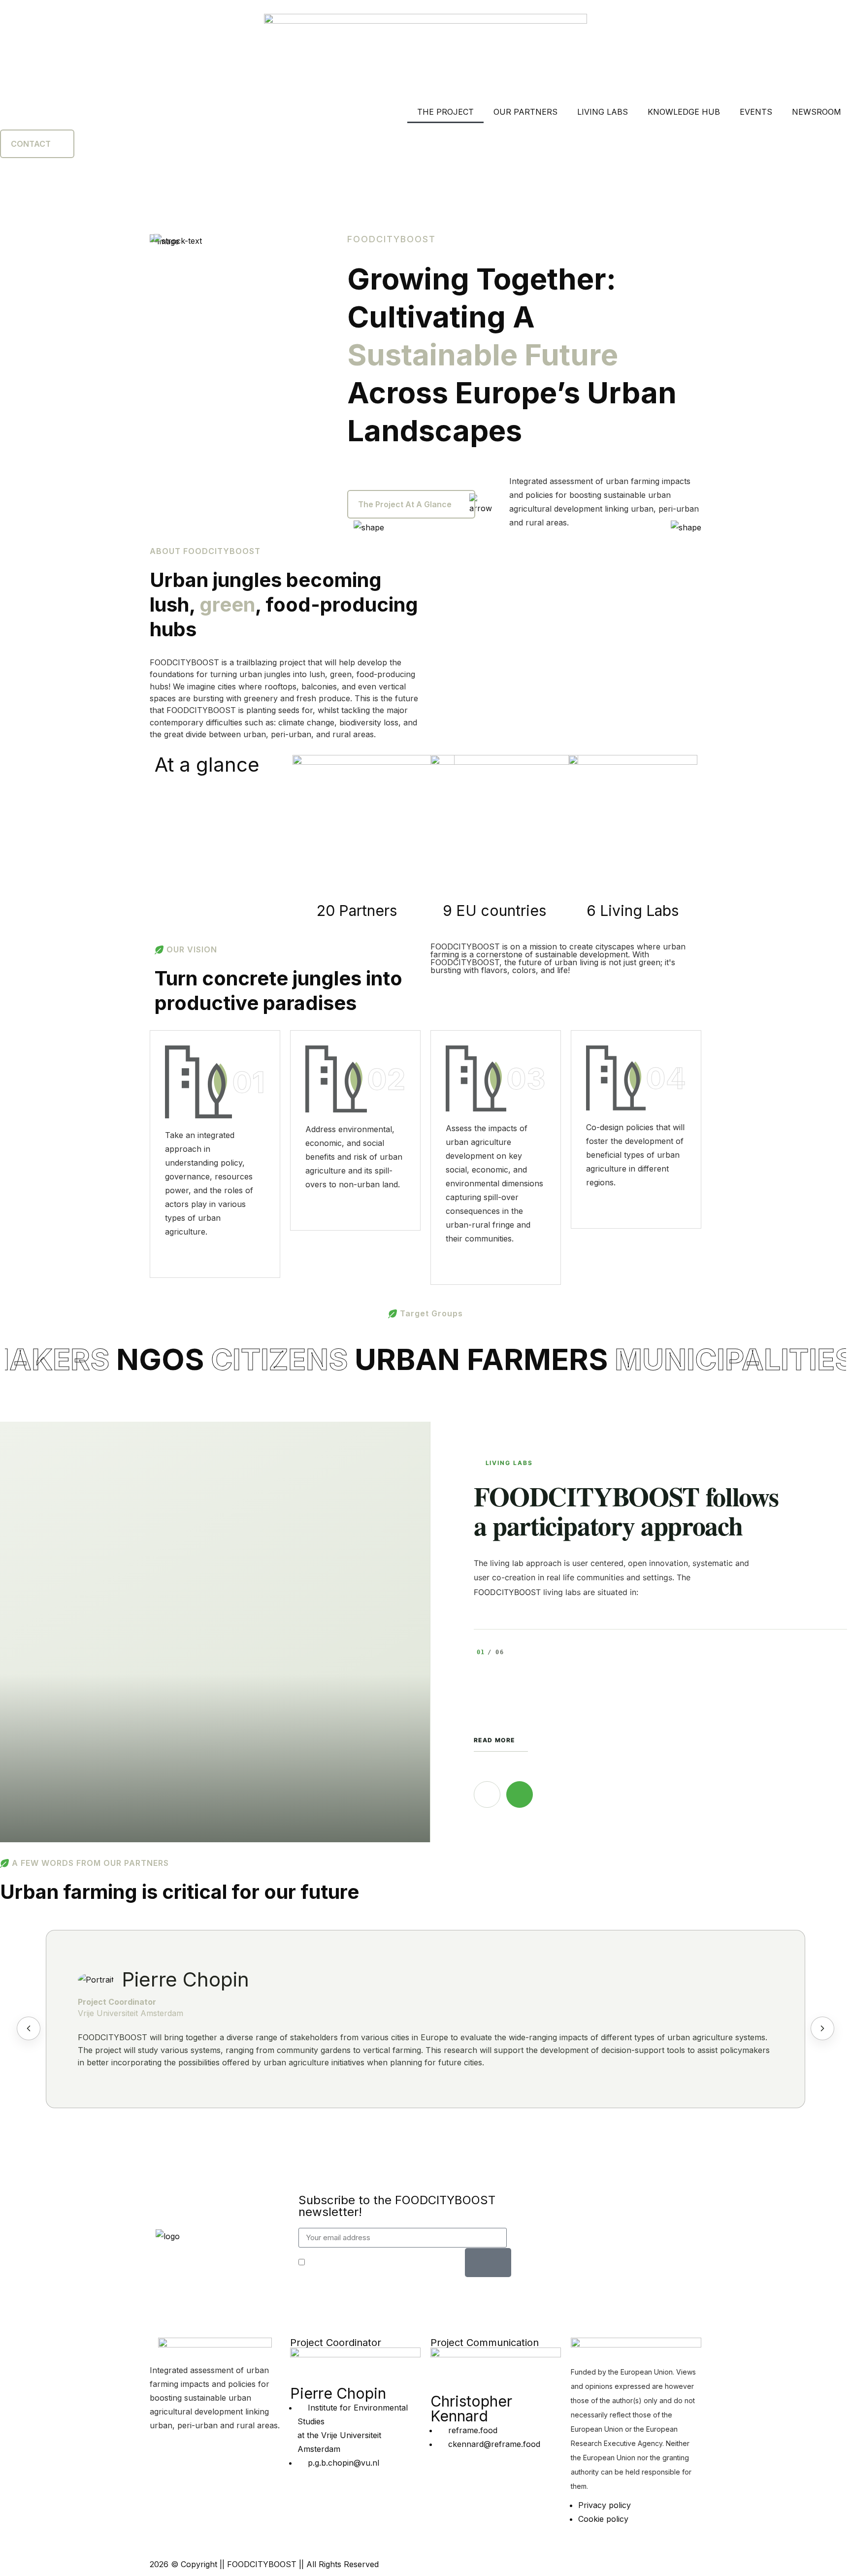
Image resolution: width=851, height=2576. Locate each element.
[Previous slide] (29, 2028)
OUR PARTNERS (525, 112)
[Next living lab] (520, 1794)
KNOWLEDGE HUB (684, 112)
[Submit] (488, 2263)
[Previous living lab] (487, 1794)
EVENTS (756, 112)
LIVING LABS (603, 112)
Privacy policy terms (392, 2263)
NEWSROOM (817, 112)
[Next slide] (822, 2028)
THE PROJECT (445, 112)
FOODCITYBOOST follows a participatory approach (626, 1511)
